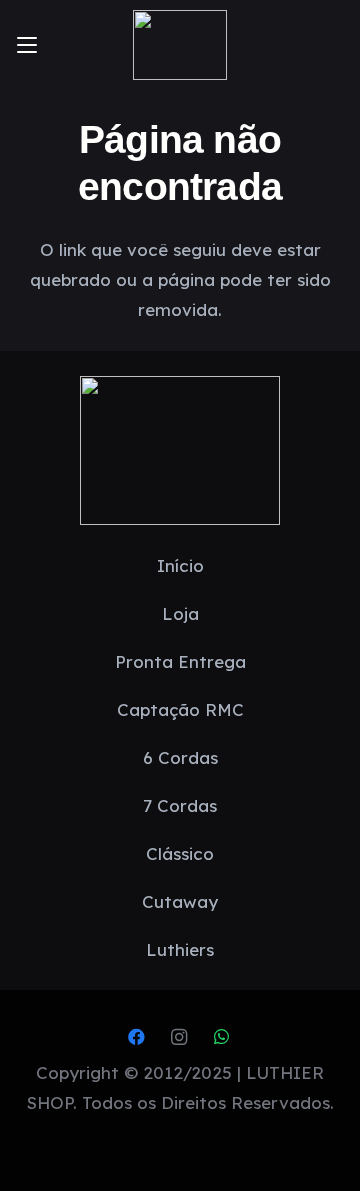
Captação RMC (180, 709)
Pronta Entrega (180, 661)
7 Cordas (180, 805)
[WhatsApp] (221, 1037)
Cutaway (180, 901)
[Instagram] (179, 1037)
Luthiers (180, 949)
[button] (26, 45)
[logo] (180, 45)
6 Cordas (180, 757)
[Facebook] (136, 1037)
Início (180, 565)
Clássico (180, 853)
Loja (180, 613)
